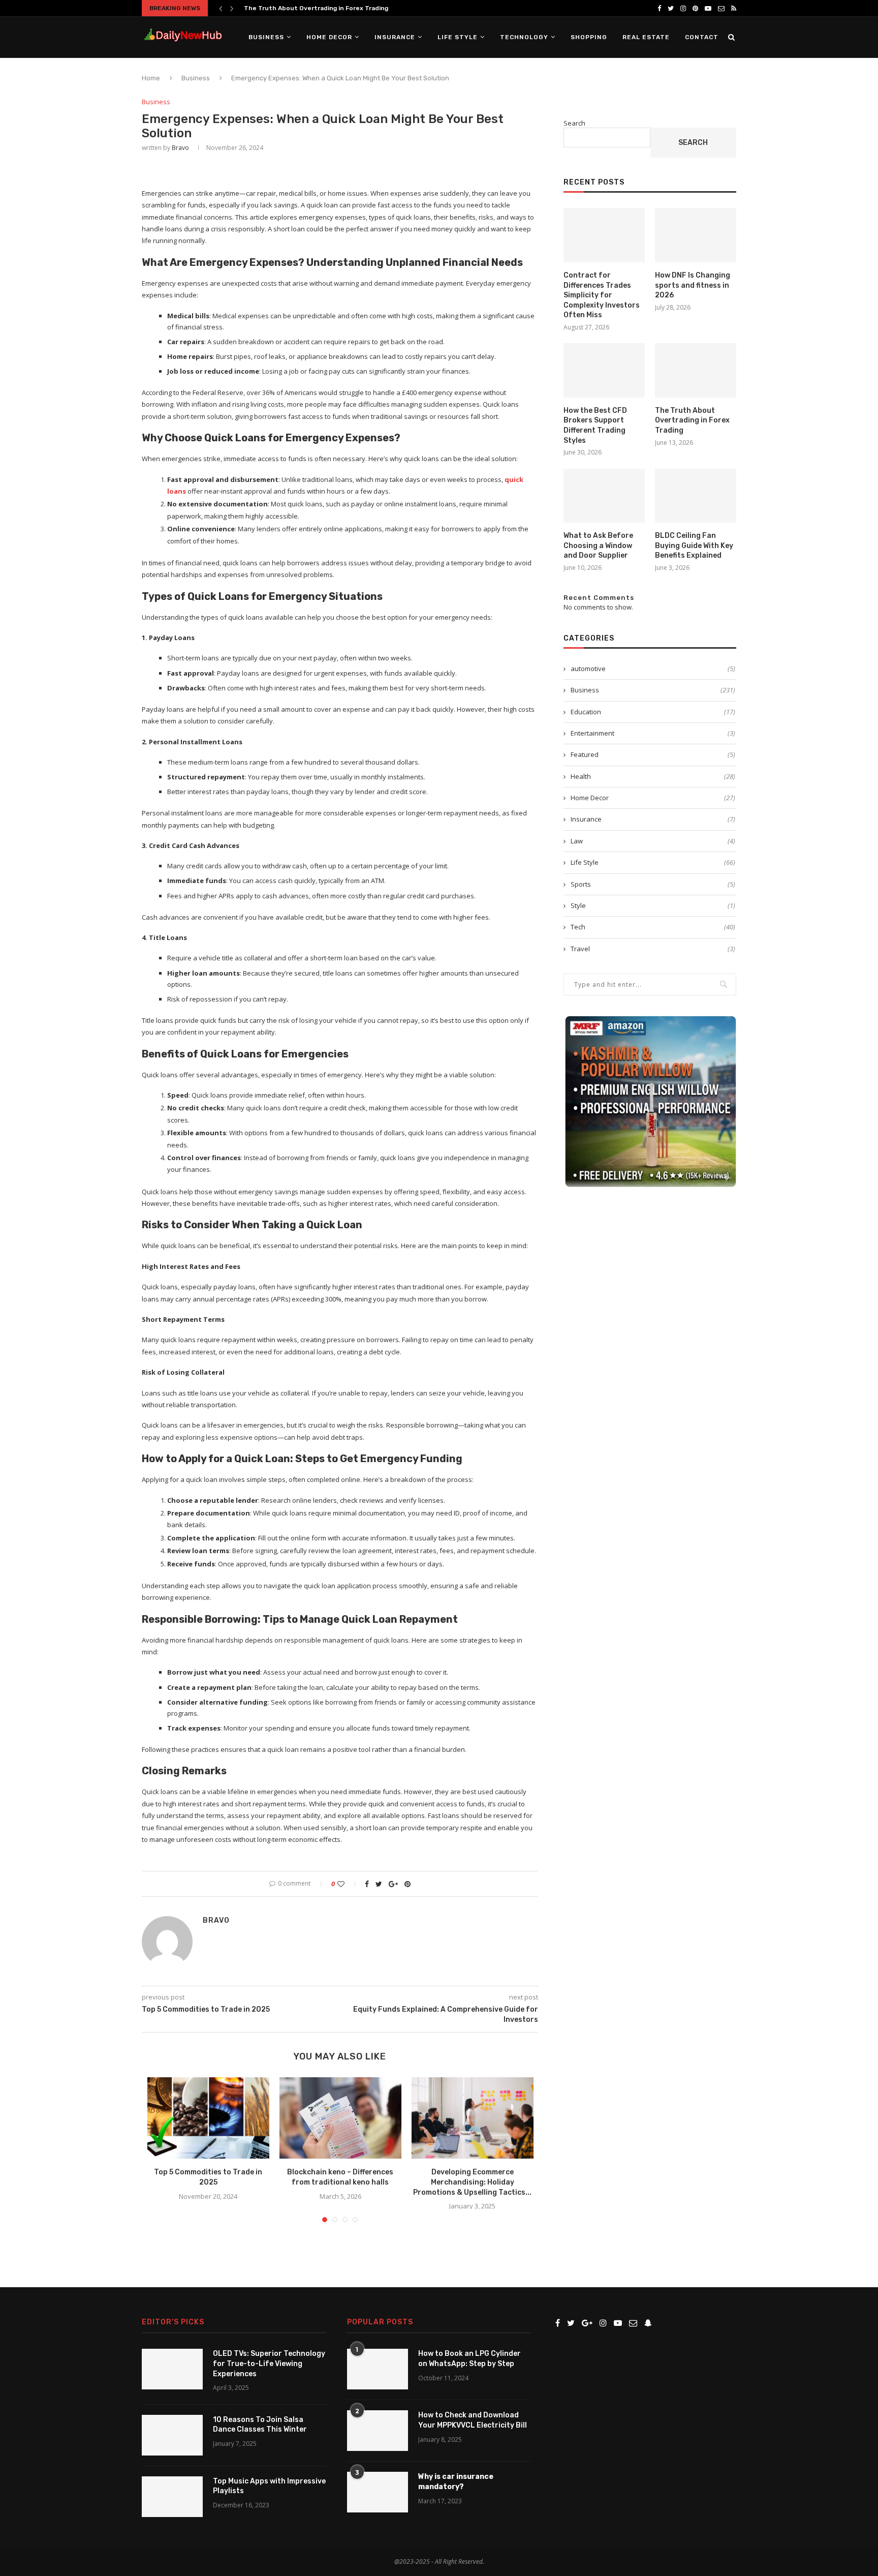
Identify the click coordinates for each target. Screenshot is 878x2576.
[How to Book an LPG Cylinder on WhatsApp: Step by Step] (378, 2369)
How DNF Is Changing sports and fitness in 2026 (693, 285)
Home (151, 78)
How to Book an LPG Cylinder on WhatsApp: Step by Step (469, 2359)
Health (653, 776)
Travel (653, 949)
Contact (702, 37)
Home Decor (329, 37)
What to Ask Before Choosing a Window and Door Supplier (598, 545)
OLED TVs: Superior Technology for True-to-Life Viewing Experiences (269, 2363)
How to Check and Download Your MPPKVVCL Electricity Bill (473, 2420)
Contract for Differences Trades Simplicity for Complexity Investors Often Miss (602, 295)
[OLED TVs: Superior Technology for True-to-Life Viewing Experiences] (172, 2369)
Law (653, 841)
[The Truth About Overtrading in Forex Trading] (696, 370)
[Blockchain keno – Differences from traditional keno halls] (340, 2118)
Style (653, 905)
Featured (653, 754)
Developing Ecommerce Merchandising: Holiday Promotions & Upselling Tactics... (472, 2182)
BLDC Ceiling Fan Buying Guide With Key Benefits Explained (694, 545)
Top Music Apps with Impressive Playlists (269, 2486)
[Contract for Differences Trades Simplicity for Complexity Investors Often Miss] (604, 235)
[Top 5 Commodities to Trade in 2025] (208, 2118)
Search (574, 123)
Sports (653, 884)
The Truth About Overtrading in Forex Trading (692, 420)
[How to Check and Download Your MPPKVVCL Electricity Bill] (378, 2431)
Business (266, 37)
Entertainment (653, 733)
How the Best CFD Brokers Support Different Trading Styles (595, 426)
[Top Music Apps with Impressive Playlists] (172, 2497)
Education (653, 712)
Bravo (180, 148)
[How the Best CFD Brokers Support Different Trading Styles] (604, 370)
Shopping (589, 37)
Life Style (458, 37)
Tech (653, 927)
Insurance (395, 37)
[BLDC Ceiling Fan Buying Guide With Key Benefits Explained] (696, 496)
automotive (653, 669)
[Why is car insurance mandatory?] (378, 2492)
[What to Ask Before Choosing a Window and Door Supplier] (604, 496)
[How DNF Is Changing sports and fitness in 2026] (696, 235)
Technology (524, 37)
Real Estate (646, 37)
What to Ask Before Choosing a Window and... (314, 8)
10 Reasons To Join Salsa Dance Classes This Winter (260, 2425)
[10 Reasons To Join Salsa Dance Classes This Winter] (172, 2435)
